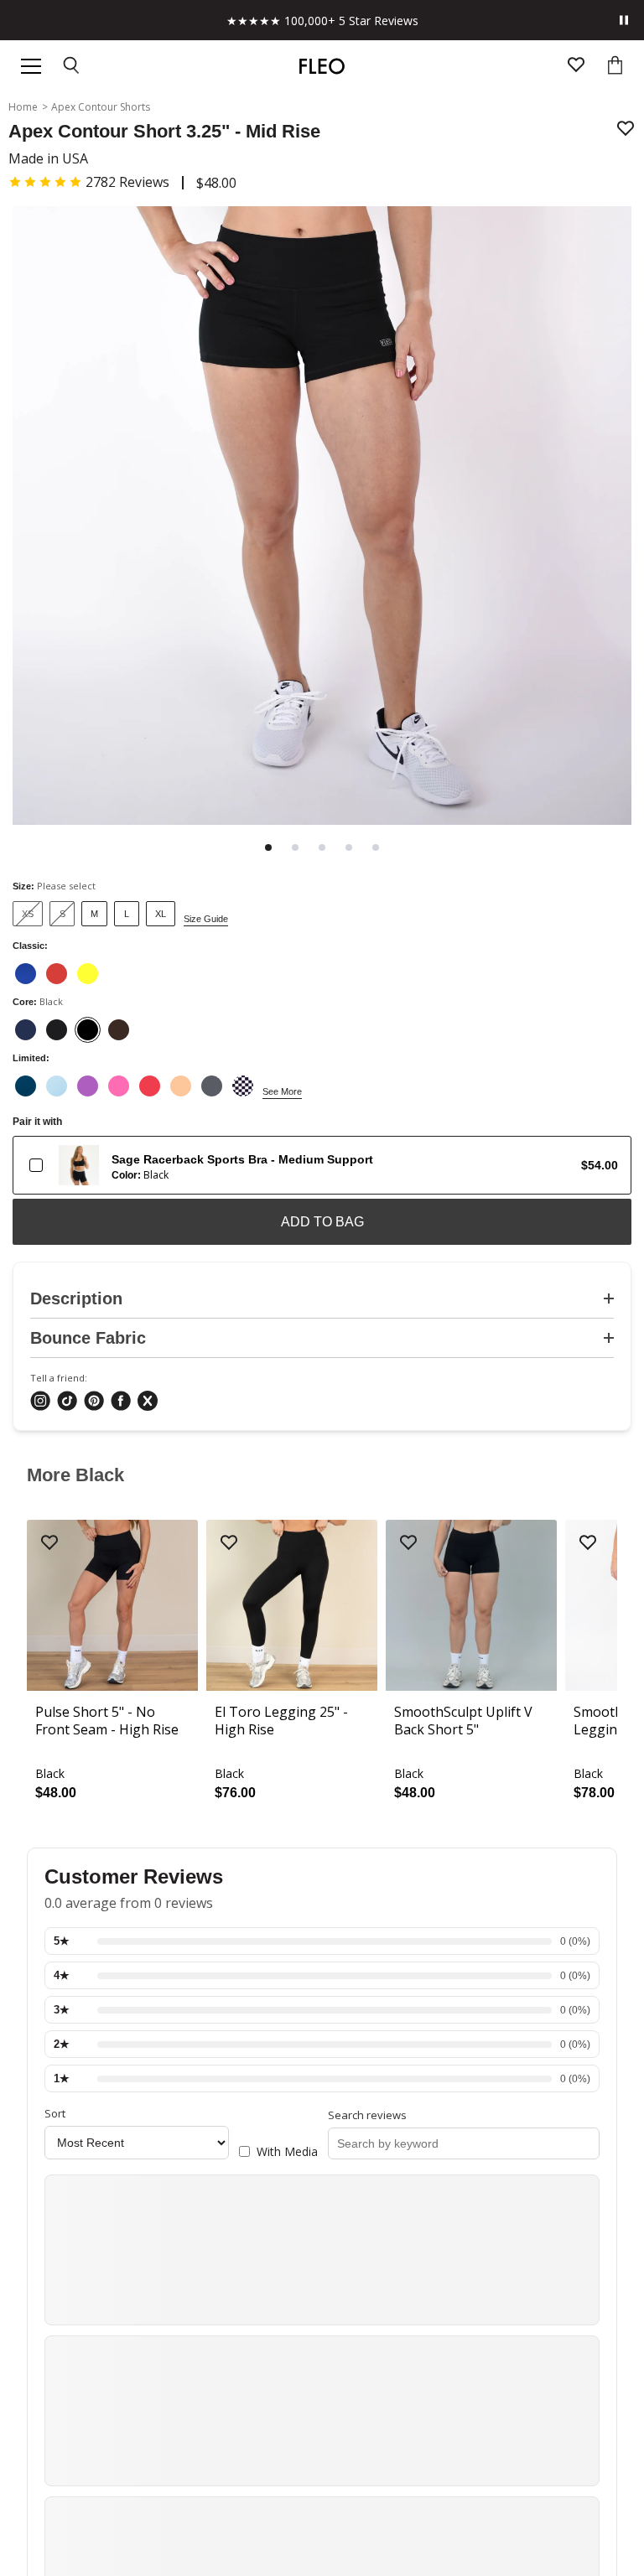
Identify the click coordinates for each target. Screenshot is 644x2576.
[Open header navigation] (31, 66)
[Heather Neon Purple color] (88, 1086)
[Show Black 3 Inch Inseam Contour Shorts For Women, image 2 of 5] (295, 847)
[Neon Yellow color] (88, 974)
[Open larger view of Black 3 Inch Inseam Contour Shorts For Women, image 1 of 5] (322, 517)
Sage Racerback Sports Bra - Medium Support (242, 1159)
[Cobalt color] (26, 974)
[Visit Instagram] (40, 1402)
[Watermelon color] (150, 1086)
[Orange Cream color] (181, 1086)
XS (28, 914)
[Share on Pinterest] (94, 1402)
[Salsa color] (57, 974)
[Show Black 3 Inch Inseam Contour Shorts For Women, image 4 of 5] (349, 847)
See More (282, 1091)
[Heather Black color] (57, 1030)
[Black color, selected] (88, 1030)
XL (161, 914)
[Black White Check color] (243, 1086)
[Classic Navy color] (26, 1030)
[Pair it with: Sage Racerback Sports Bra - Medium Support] (36, 1165)
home (23, 107)
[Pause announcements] (624, 20)
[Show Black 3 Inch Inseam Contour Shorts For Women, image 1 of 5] (268, 847)
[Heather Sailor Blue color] (26, 1086)
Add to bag (322, 1222)
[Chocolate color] (119, 1030)
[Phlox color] (119, 1086)
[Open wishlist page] (576, 67)
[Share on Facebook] (121, 1402)
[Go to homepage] (322, 66)
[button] (89, 182)
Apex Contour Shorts (101, 107)
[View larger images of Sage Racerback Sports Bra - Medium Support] (79, 1165)
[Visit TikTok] (67, 1402)
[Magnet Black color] (212, 1086)
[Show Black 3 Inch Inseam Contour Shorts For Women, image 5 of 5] (376, 847)
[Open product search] (72, 67)
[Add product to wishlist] (626, 130)
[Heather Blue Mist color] (57, 1086)
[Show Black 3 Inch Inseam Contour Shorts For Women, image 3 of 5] (322, 847)
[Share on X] (148, 1402)
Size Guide (206, 919)
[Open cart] (615, 67)
